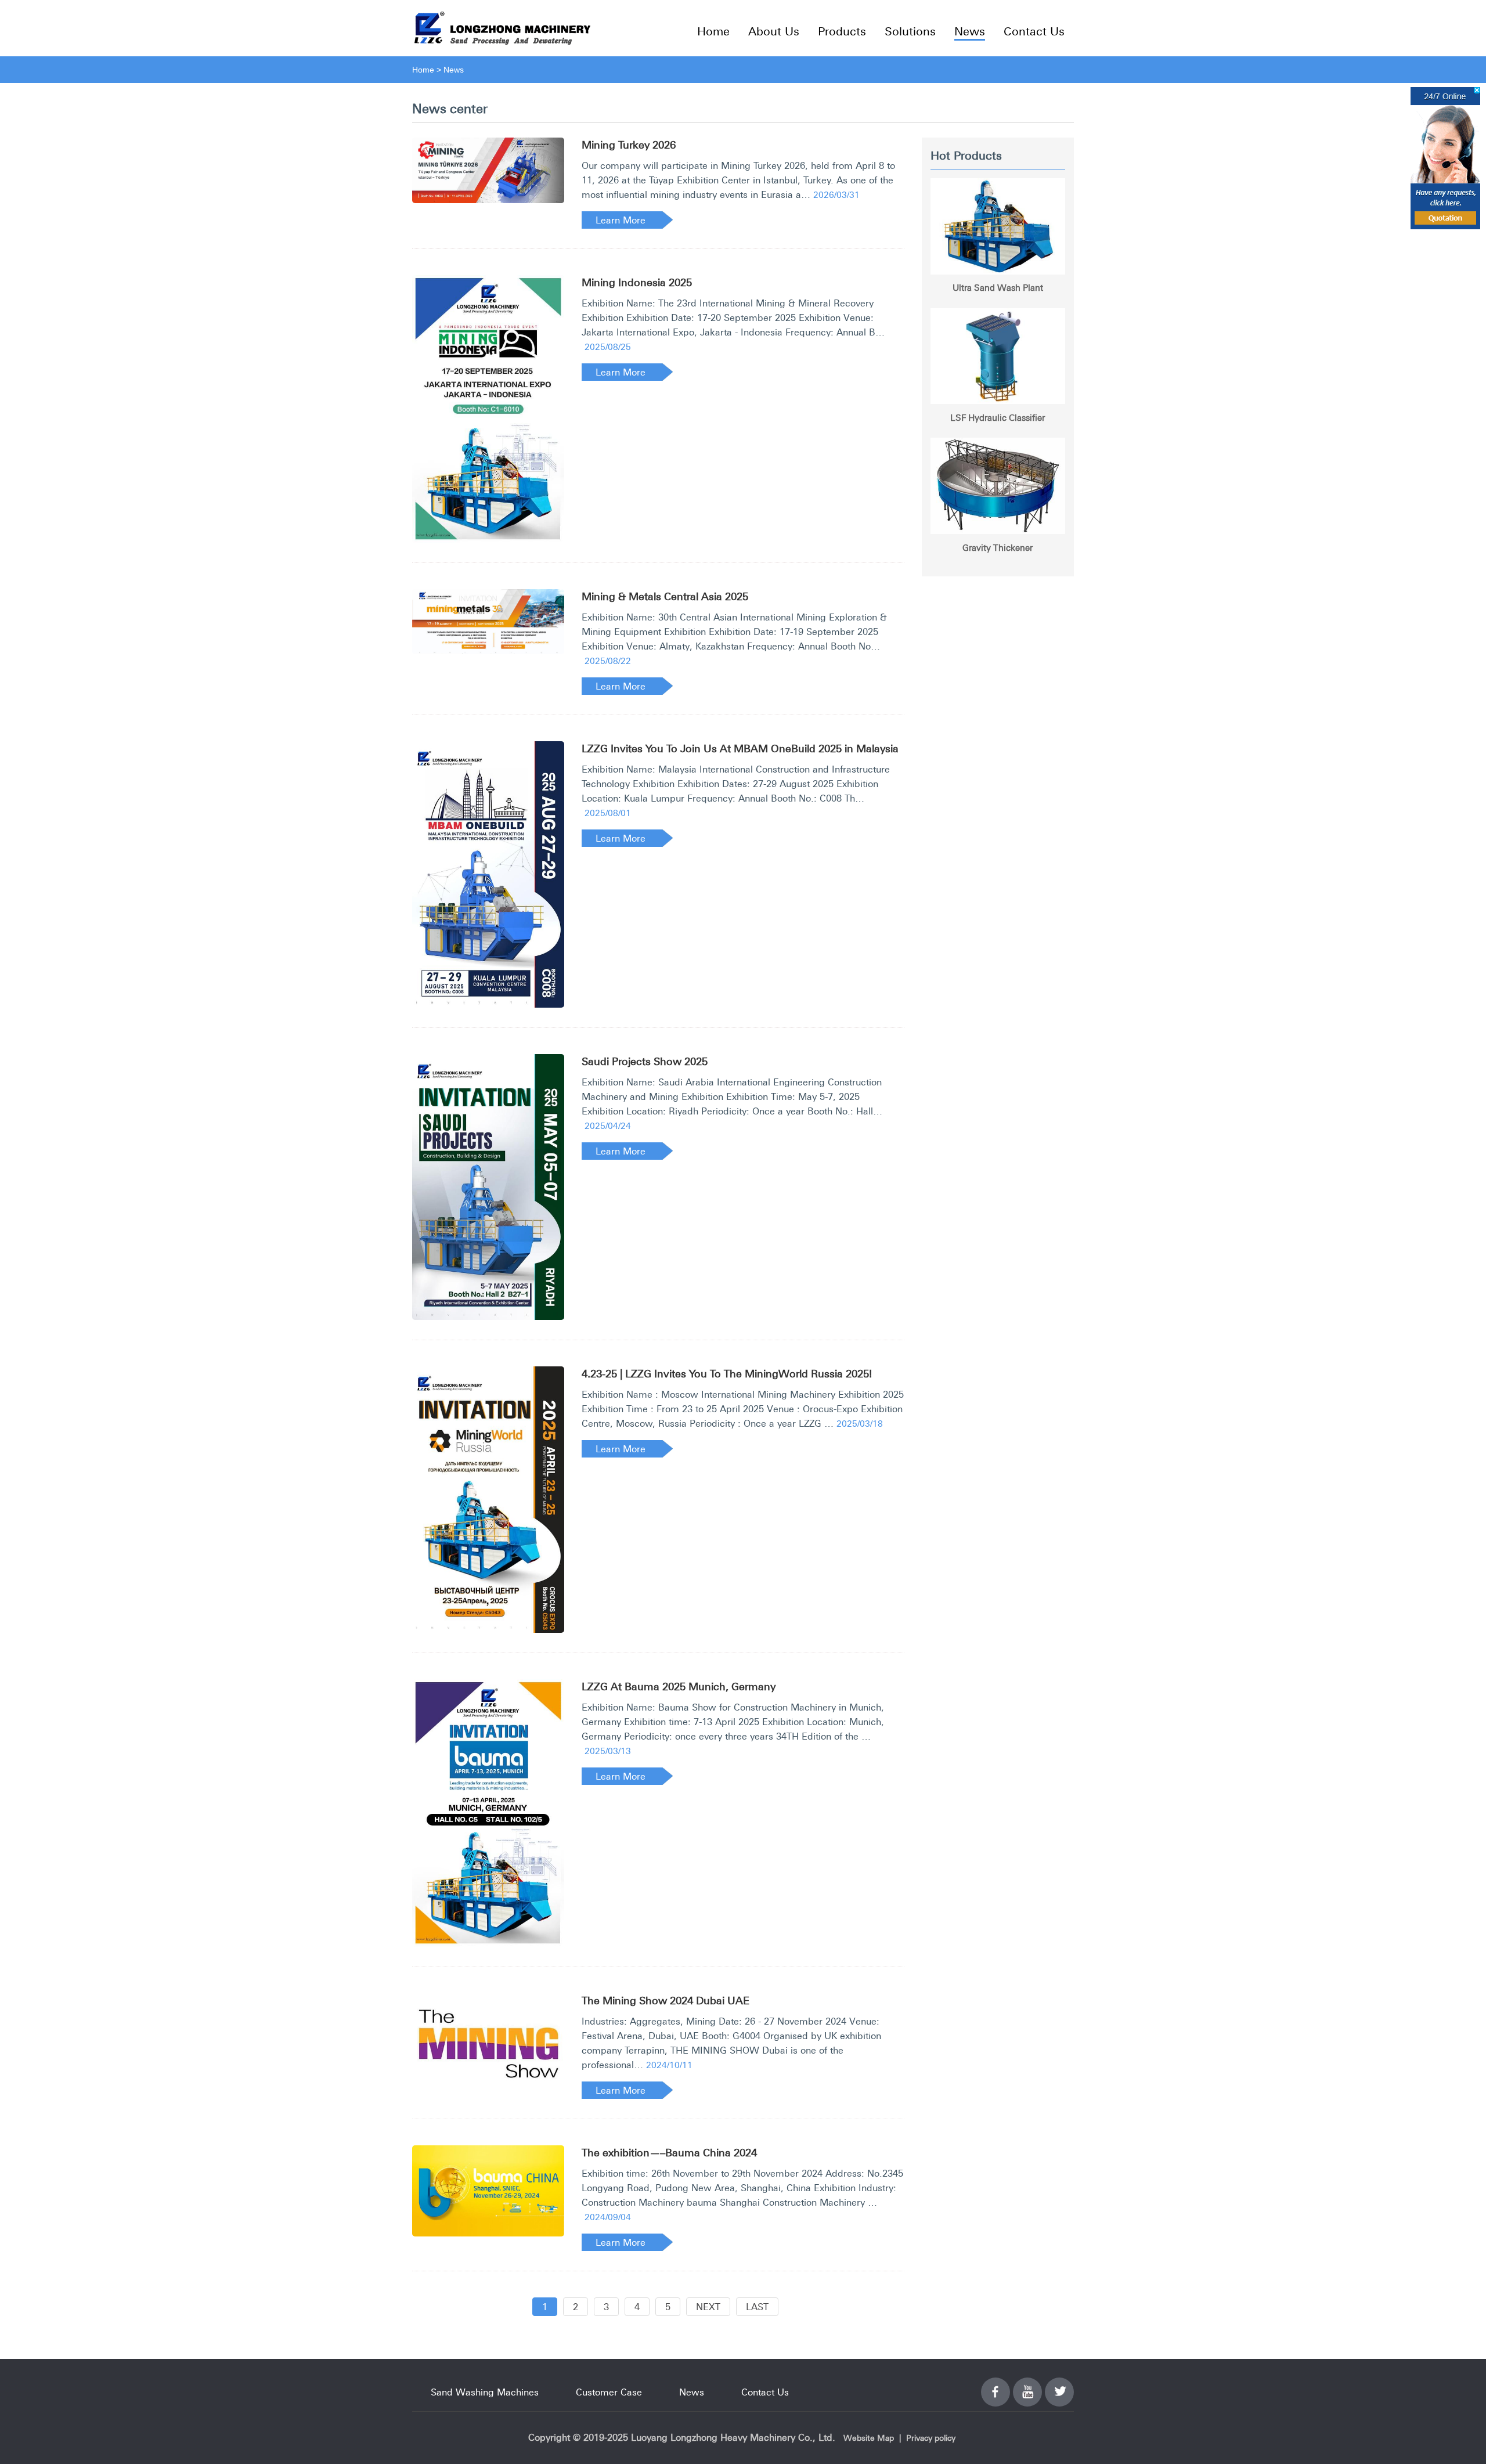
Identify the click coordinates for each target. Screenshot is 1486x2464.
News (970, 31)
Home (713, 31)
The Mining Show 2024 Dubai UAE (666, 2001)
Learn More (621, 220)
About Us (774, 31)
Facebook (996, 2385)
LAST (757, 2307)
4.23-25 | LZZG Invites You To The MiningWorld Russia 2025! (727, 1374)
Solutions (910, 31)
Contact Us (1034, 31)
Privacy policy (931, 2438)
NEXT (708, 2307)
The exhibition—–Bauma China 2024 (669, 2153)
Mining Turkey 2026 (629, 145)
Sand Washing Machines (485, 2392)
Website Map (869, 2438)
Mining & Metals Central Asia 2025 (665, 596)
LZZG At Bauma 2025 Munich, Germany (679, 1686)
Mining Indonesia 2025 (637, 282)
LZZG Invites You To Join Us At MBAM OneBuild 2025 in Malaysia (740, 748)
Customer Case (609, 2392)
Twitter (1059, 2385)
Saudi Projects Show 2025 (645, 1061)
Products (842, 31)
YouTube (1027, 2385)
